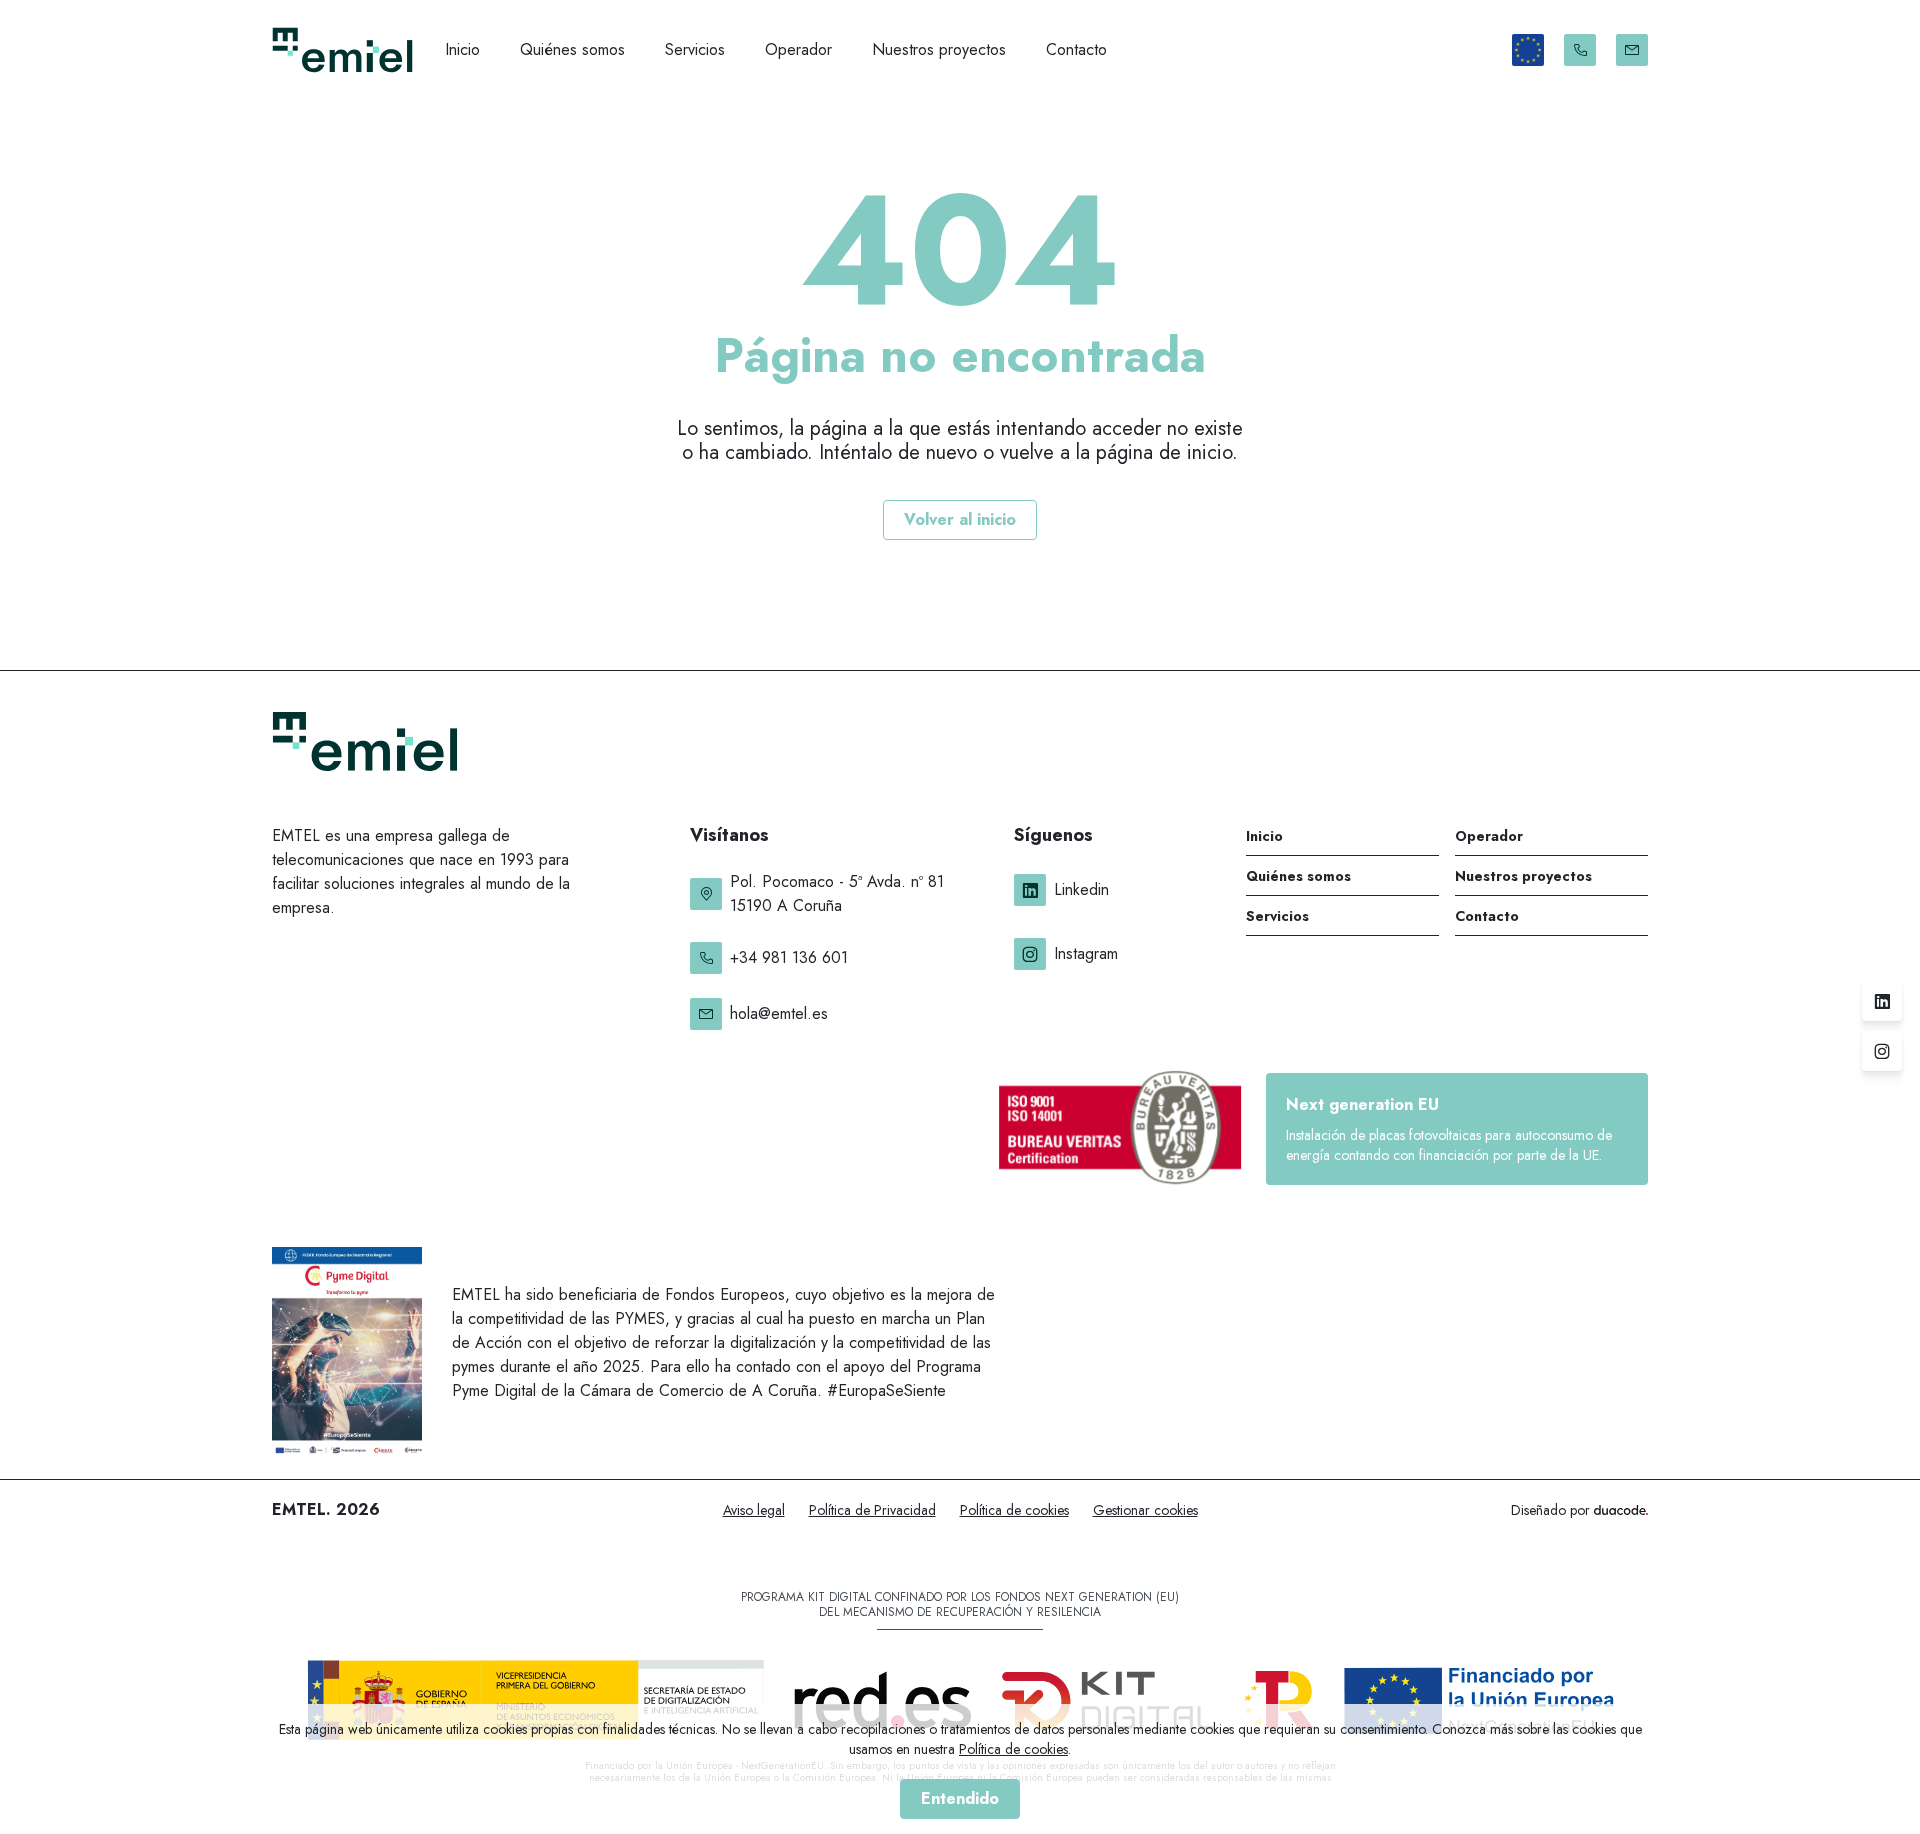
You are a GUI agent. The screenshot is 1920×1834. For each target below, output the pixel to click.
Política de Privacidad (872, 1510)
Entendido (960, 1798)
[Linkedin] (1882, 1001)
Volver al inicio (960, 519)
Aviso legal (754, 1510)
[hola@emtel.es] (1632, 50)
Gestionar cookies (1145, 1510)
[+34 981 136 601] (1580, 50)
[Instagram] (1882, 1051)
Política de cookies (1014, 1510)
